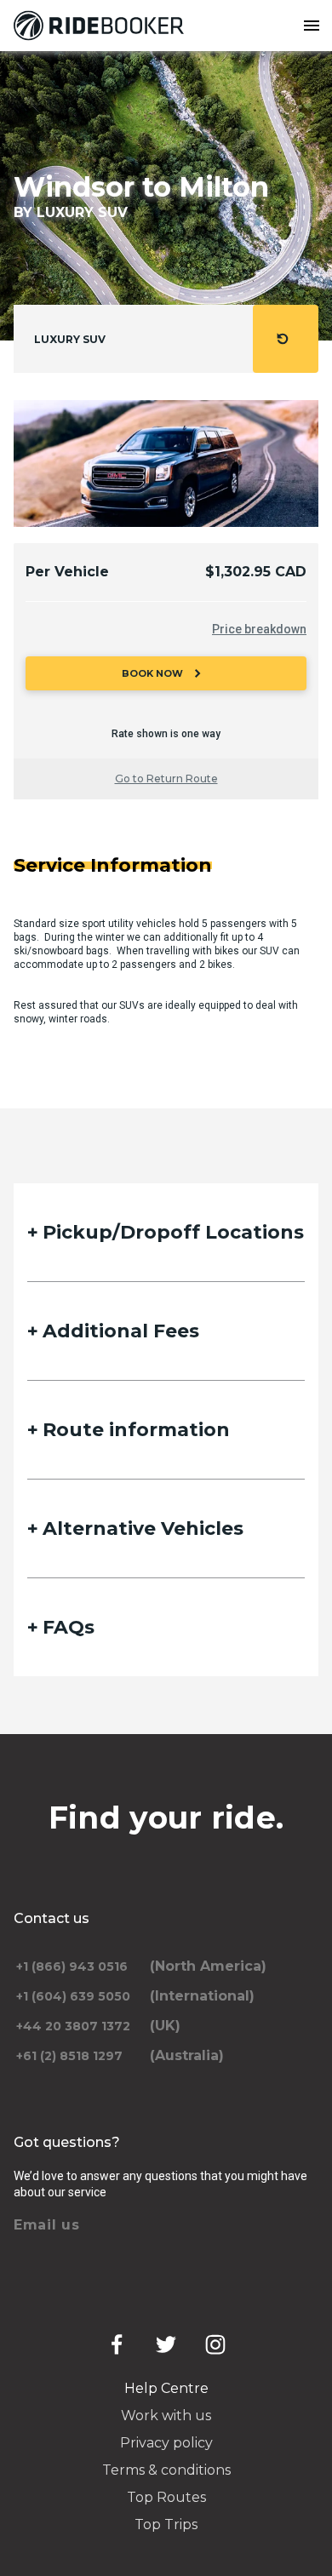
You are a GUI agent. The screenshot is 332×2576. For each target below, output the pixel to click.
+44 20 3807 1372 (73, 2026)
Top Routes (166, 2497)
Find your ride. (166, 1818)
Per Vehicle (67, 572)
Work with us (166, 2416)
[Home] (102, 26)
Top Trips (166, 2524)
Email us (47, 2225)
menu (312, 26)
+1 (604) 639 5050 (73, 1996)
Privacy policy (166, 2443)
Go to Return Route (166, 779)
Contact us (52, 1918)
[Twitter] (166, 2344)
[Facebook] (117, 2344)
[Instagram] (215, 2344)
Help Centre (166, 2388)
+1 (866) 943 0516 (72, 1966)
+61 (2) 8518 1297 (69, 2056)
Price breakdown (259, 629)
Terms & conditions (166, 2470)
